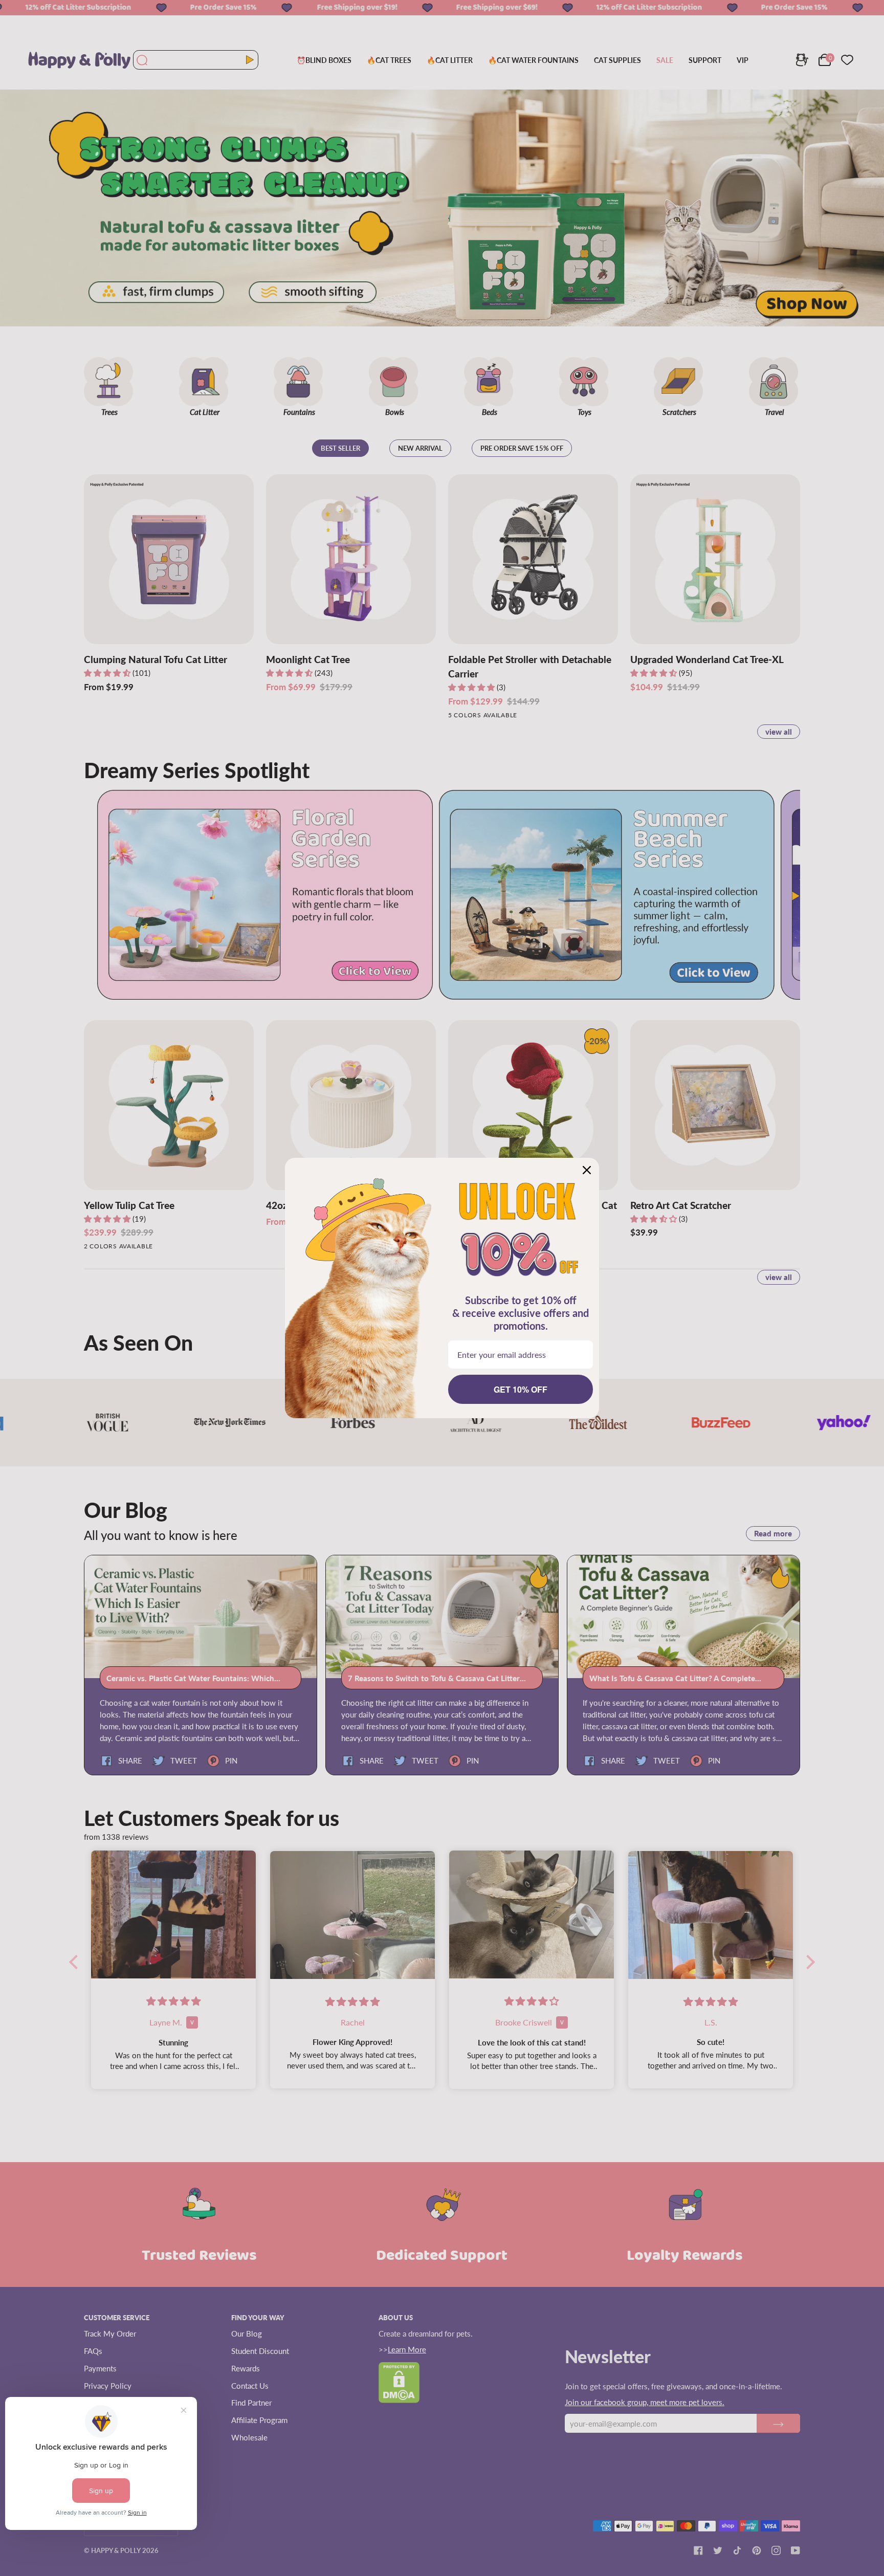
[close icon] (587, 1170)
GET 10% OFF (521, 1389)
